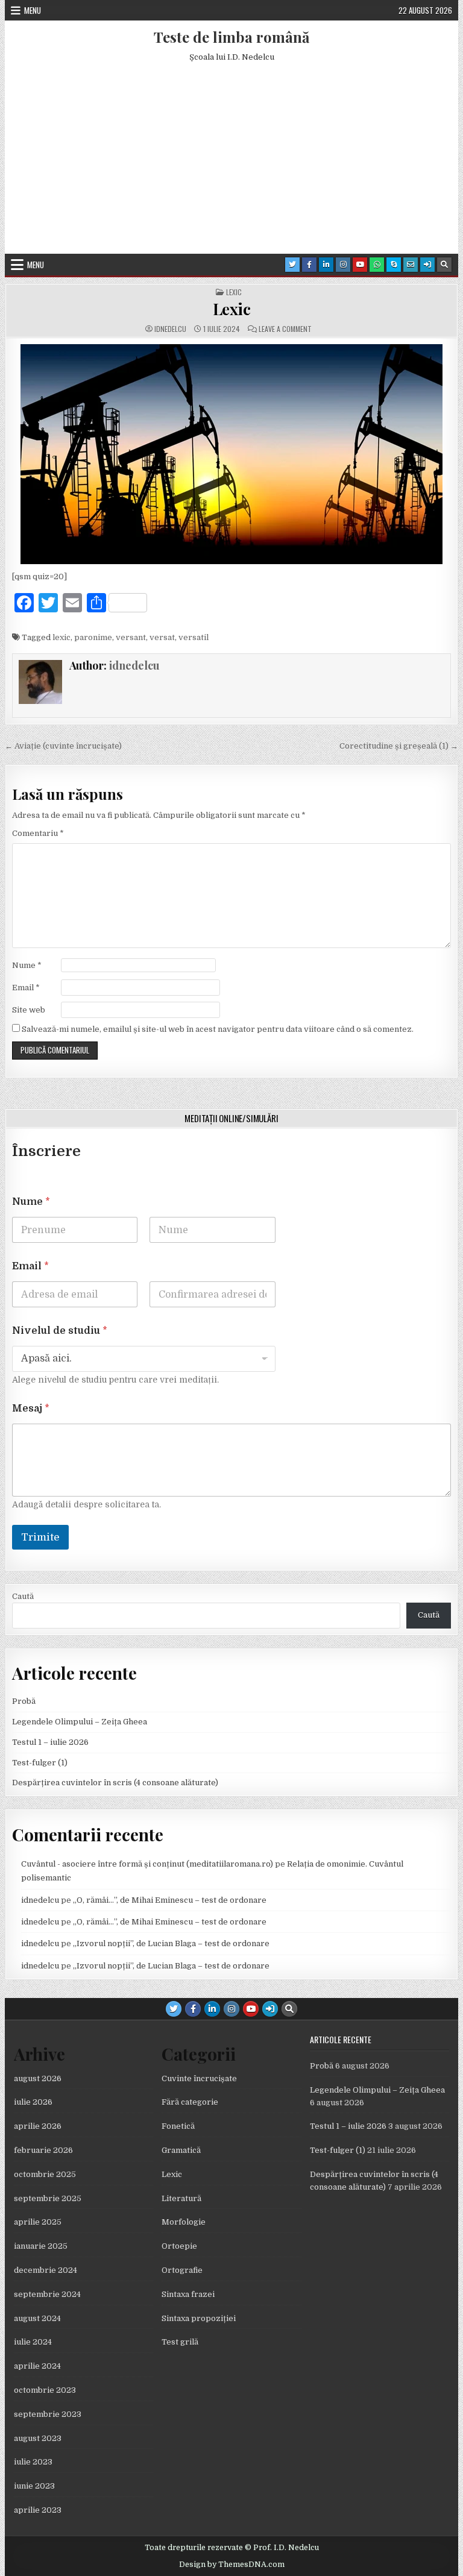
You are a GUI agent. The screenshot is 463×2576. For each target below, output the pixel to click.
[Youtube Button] (360, 265)
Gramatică (181, 2150)
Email (26, 988)
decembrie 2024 (46, 2270)
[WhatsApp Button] (377, 265)
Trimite (40, 1537)
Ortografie (182, 2270)
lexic (61, 637)
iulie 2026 (33, 2102)
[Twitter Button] (292, 265)
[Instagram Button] (343, 265)
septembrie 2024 (47, 2294)
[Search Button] (444, 265)
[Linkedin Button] (326, 265)
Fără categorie (190, 2102)
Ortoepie (179, 2246)
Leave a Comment (285, 329)
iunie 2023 (34, 2486)
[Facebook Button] (309, 265)
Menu (33, 10)
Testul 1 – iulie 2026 (50, 1742)
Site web (29, 1010)
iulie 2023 (33, 2462)
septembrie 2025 (48, 2198)
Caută (23, 1596)
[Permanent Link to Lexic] (232, 454)
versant (131, 637)
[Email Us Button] (411, 265)
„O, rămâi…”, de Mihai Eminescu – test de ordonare (170, 1900)
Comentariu (38, 833)
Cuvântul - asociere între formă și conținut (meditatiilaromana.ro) (147, 1864)
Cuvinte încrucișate (199, 2078)
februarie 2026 (43, 2150)
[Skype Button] (394, 265)
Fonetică (178, 2126)
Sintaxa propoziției (199, 2318)
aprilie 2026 (38, 2126)
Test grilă (180, 2342)
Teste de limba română (231, 37)
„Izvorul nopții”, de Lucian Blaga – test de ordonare (171, 1943)
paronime (93, 637)
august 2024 (37, 2318)
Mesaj (31, 1409)
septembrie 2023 (48, 2414)
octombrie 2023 (45, 2390)
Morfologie (184, 2222)
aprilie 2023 (38, 2510)
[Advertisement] (232, 163)
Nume (27, 965)
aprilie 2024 (37, 2366)
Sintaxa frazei (188, 2294)
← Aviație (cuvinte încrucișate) (63, 746)
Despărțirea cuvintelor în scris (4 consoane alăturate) (115, 1783)
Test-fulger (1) (40, 1763)
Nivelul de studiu (60, 1331)
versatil (194, 637)
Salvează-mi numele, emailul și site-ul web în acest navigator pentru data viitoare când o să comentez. (218, 1029)
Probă (24, 1701)
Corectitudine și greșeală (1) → (399, 746)
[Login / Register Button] (427, 265)
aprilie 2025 (38, 2222)
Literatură (181, 2198)
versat (162, 637)
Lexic (234, 292)
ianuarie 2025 (41, 2246)
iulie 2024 (33, 2342)
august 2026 (38, 2078)
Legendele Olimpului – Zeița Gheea (80, 1722)
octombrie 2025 (45, 2174)
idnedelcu (170, 329)
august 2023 (38, 2438)
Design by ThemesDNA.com (232, 2565)
